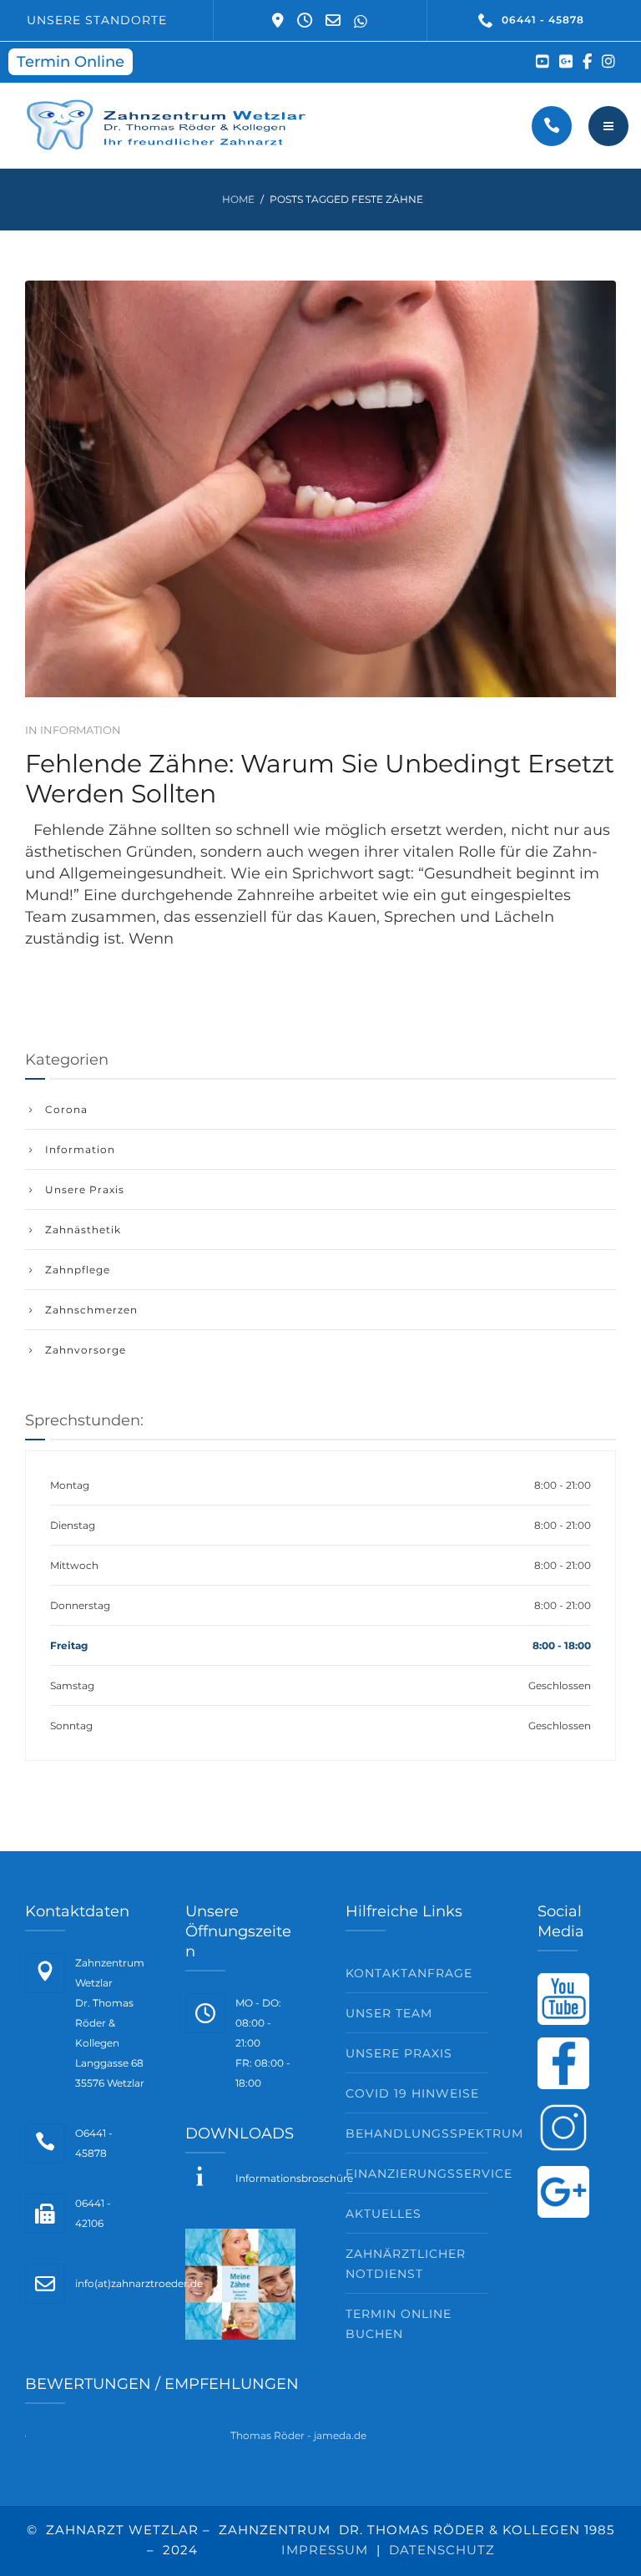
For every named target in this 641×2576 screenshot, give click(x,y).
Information (81, 730)
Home (238, 199)
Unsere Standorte (97, 20)
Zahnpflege (78, 1270)
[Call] (552, 126)
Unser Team (389, 2013)
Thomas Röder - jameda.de (298, 2435)
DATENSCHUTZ (442, 2550)
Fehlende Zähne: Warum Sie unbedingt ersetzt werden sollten (320, 779)
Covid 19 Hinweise (412, 2093)
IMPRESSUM (325, 2550)
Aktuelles (384, 2214)
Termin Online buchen (399, 2324)
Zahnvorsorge (86, 1350)
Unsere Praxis (85, 1189)
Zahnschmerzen (91, 1310)
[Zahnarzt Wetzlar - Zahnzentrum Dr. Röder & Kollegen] (170, 126)
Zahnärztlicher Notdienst (406, 2264)
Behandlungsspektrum (416, 2133)
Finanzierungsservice (416, 2174)
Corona (66, 1109)
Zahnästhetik (83, 1230)
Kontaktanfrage (409, 1973)
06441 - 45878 (543, 20)
